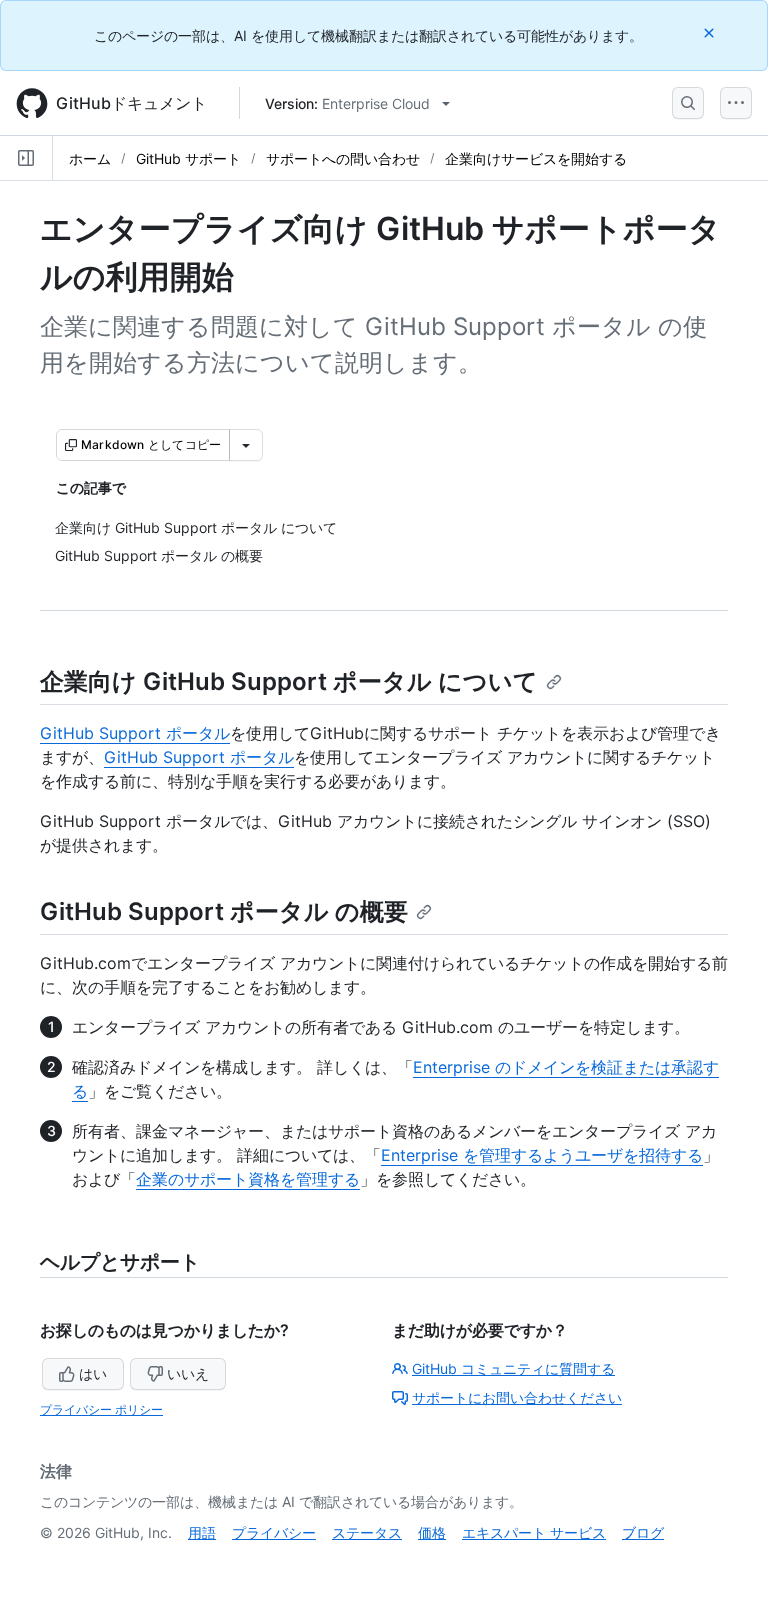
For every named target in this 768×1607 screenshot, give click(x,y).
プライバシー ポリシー (101, 1409)
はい (93, 1373)
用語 (202, 1532)
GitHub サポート (188, 158)
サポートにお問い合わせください (517, 1397)
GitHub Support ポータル (135, 733)
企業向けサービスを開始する (536, 158)
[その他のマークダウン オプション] (246, 445)
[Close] (711, 32)
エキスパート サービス (534, 1532)
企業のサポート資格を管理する (248, 1179)
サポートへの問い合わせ (343, 158)
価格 (432, 1532)
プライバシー (274, 1532)
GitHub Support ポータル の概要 (224, 911)
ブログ (643, 1532)
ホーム (90, 158)
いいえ (188, 1373)
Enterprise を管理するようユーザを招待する (542, 1155)
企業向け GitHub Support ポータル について (289, 681)
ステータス (367, 1532)
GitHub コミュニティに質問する (513, 1368)
